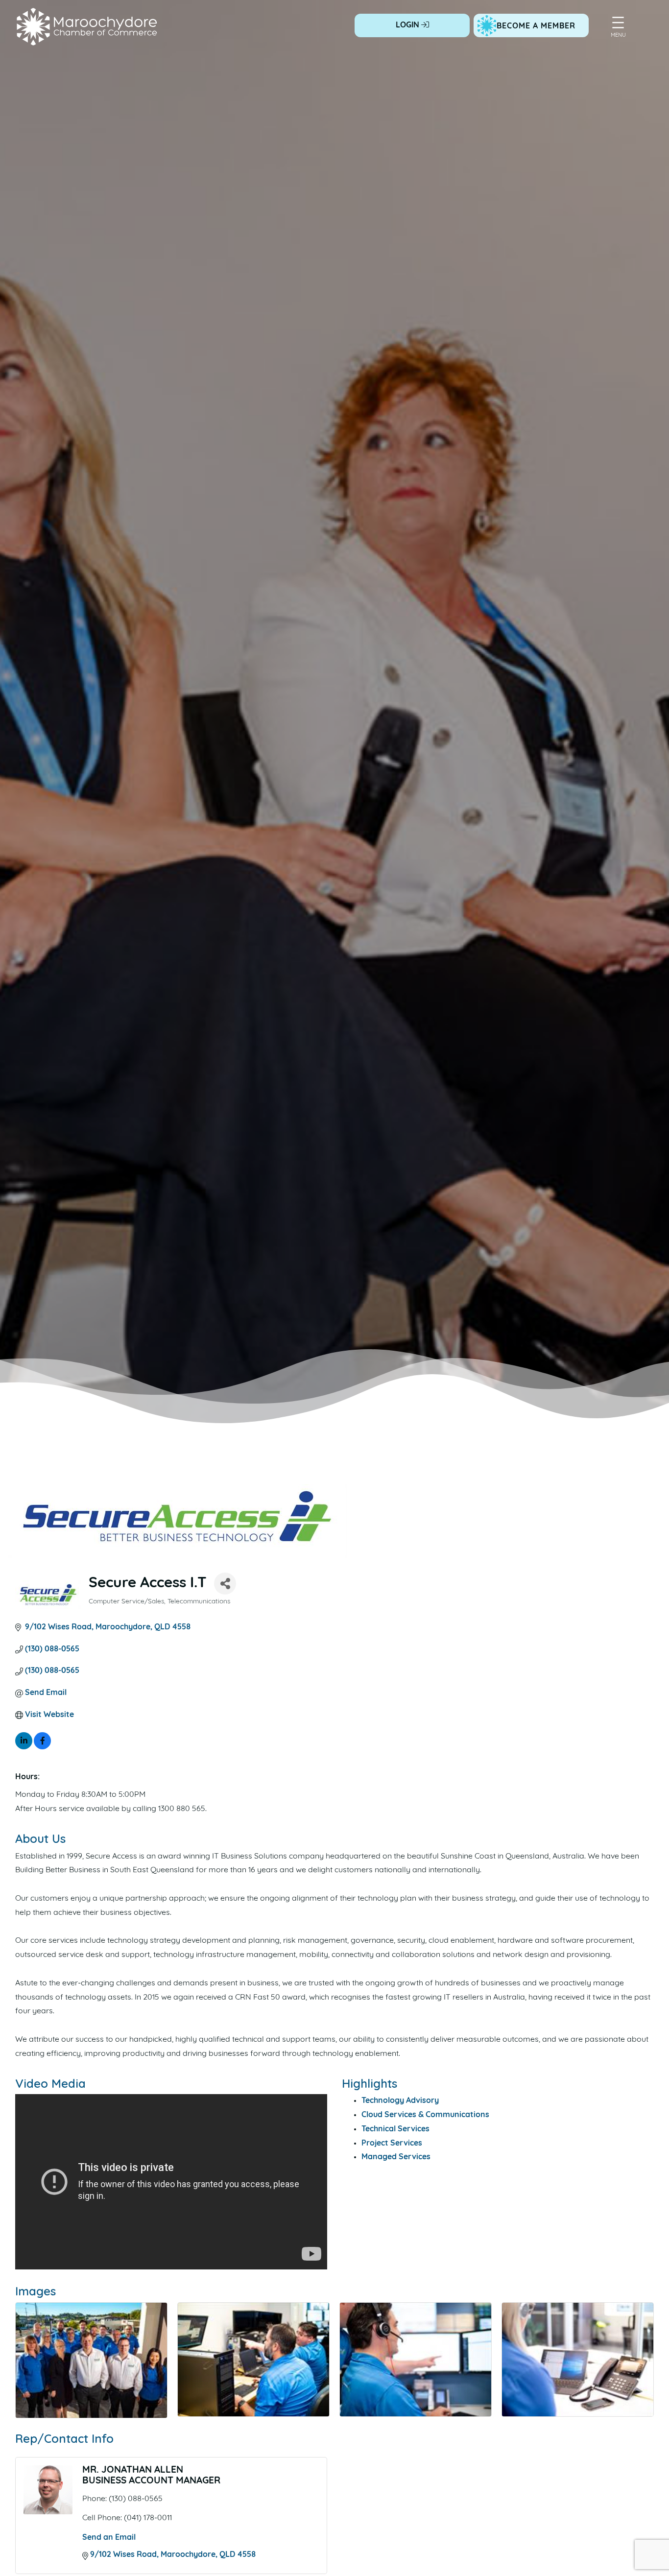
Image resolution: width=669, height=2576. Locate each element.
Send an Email (109, 2538)
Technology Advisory (400, 2101)
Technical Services (395, 2129)
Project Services (392, 2144)
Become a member (536, 26)
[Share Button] (225, 1584)
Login (408, 25)
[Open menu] (618, 23)
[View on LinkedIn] (24, 1747)
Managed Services (396, 2157)
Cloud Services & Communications (425, 2115)
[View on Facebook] (42, 1747)
